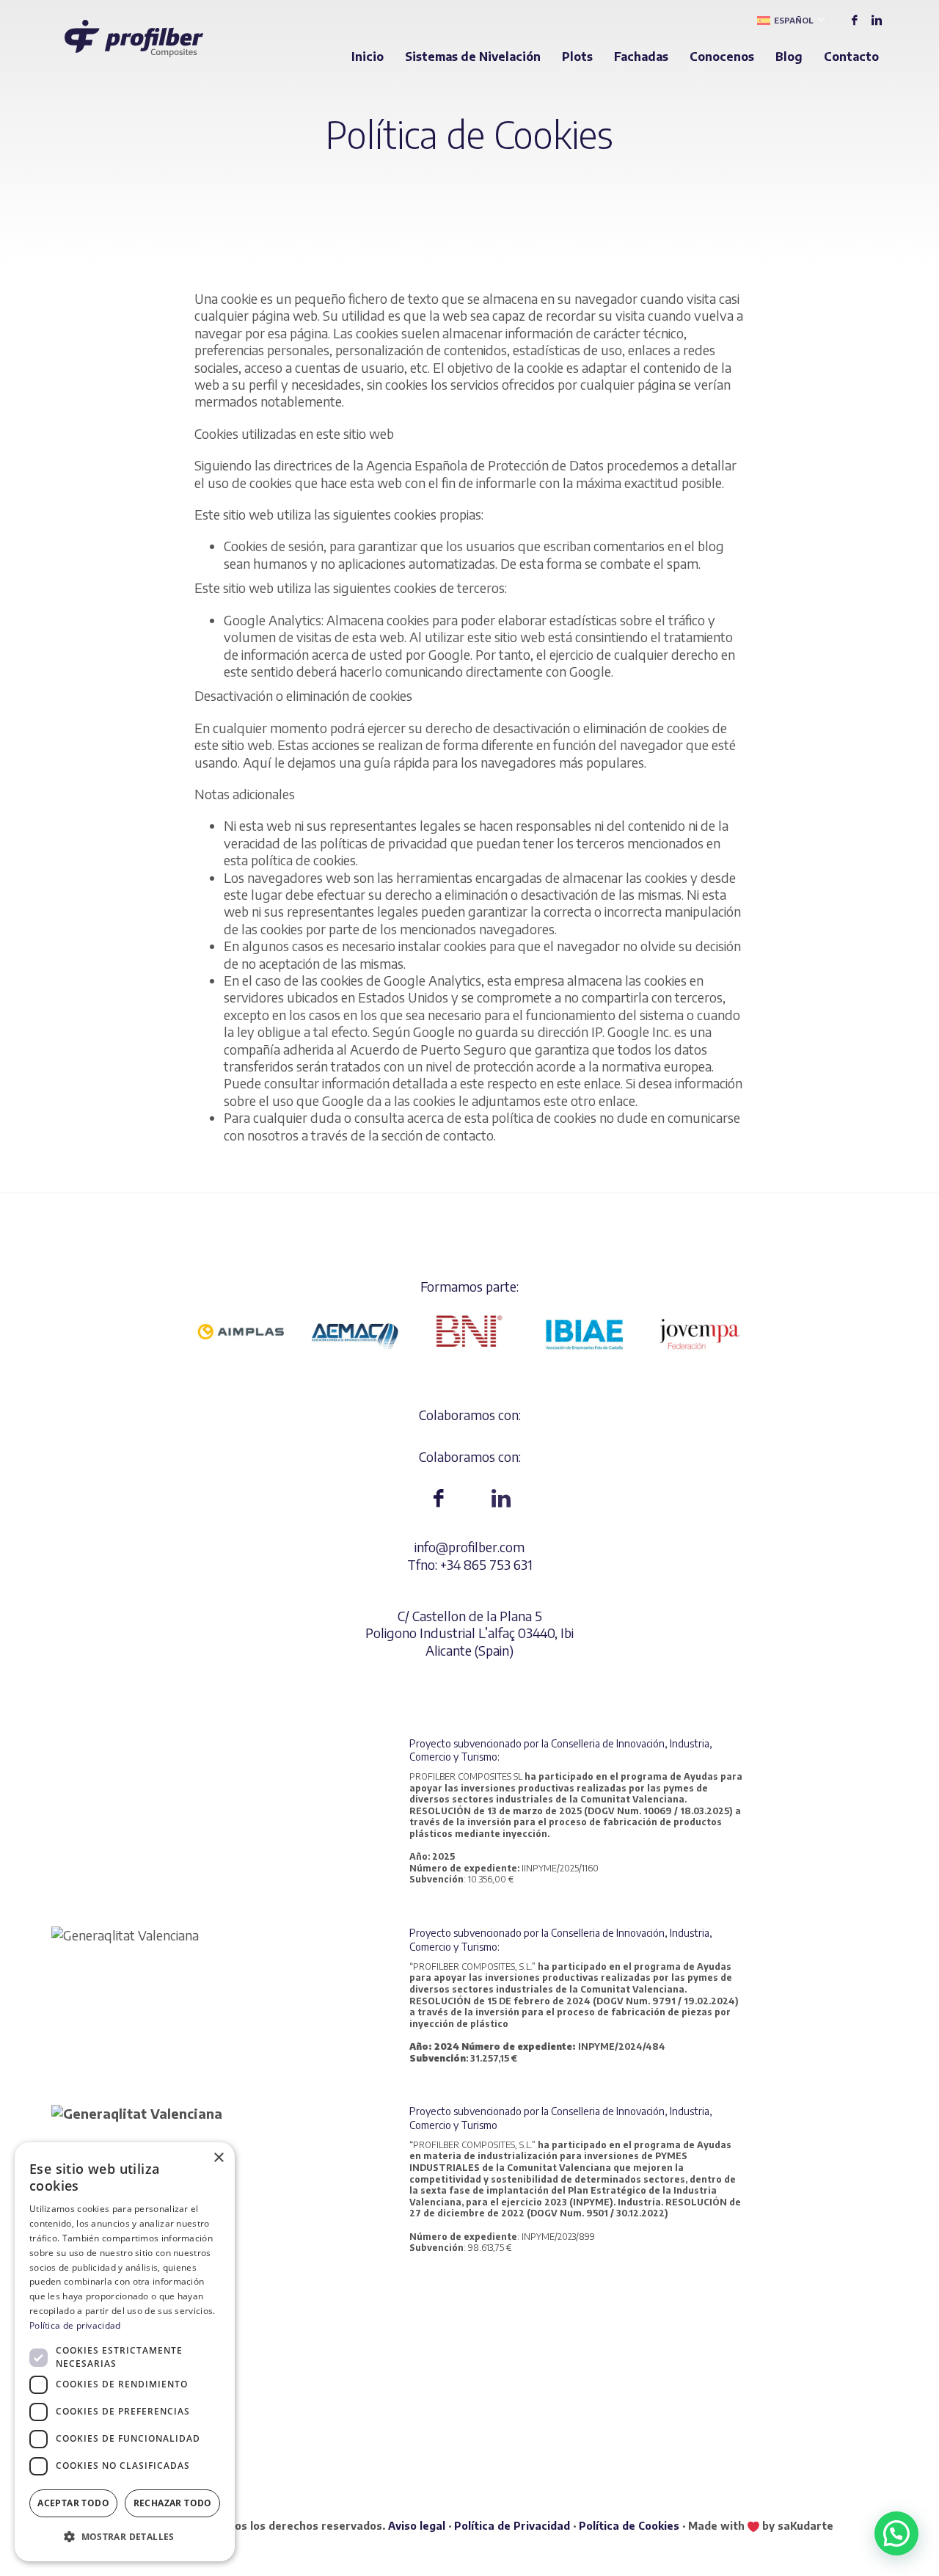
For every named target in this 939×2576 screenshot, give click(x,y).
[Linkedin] (877, 20)
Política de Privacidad (512, 2526)
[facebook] (855, 20)
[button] (896, 2533)
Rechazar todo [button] (173, 2503)
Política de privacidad (75, 2325)
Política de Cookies (629, 2526)
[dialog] (125, 2352)
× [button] (218, 2158)
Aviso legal (417, 2526)
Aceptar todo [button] (73, 2503)
